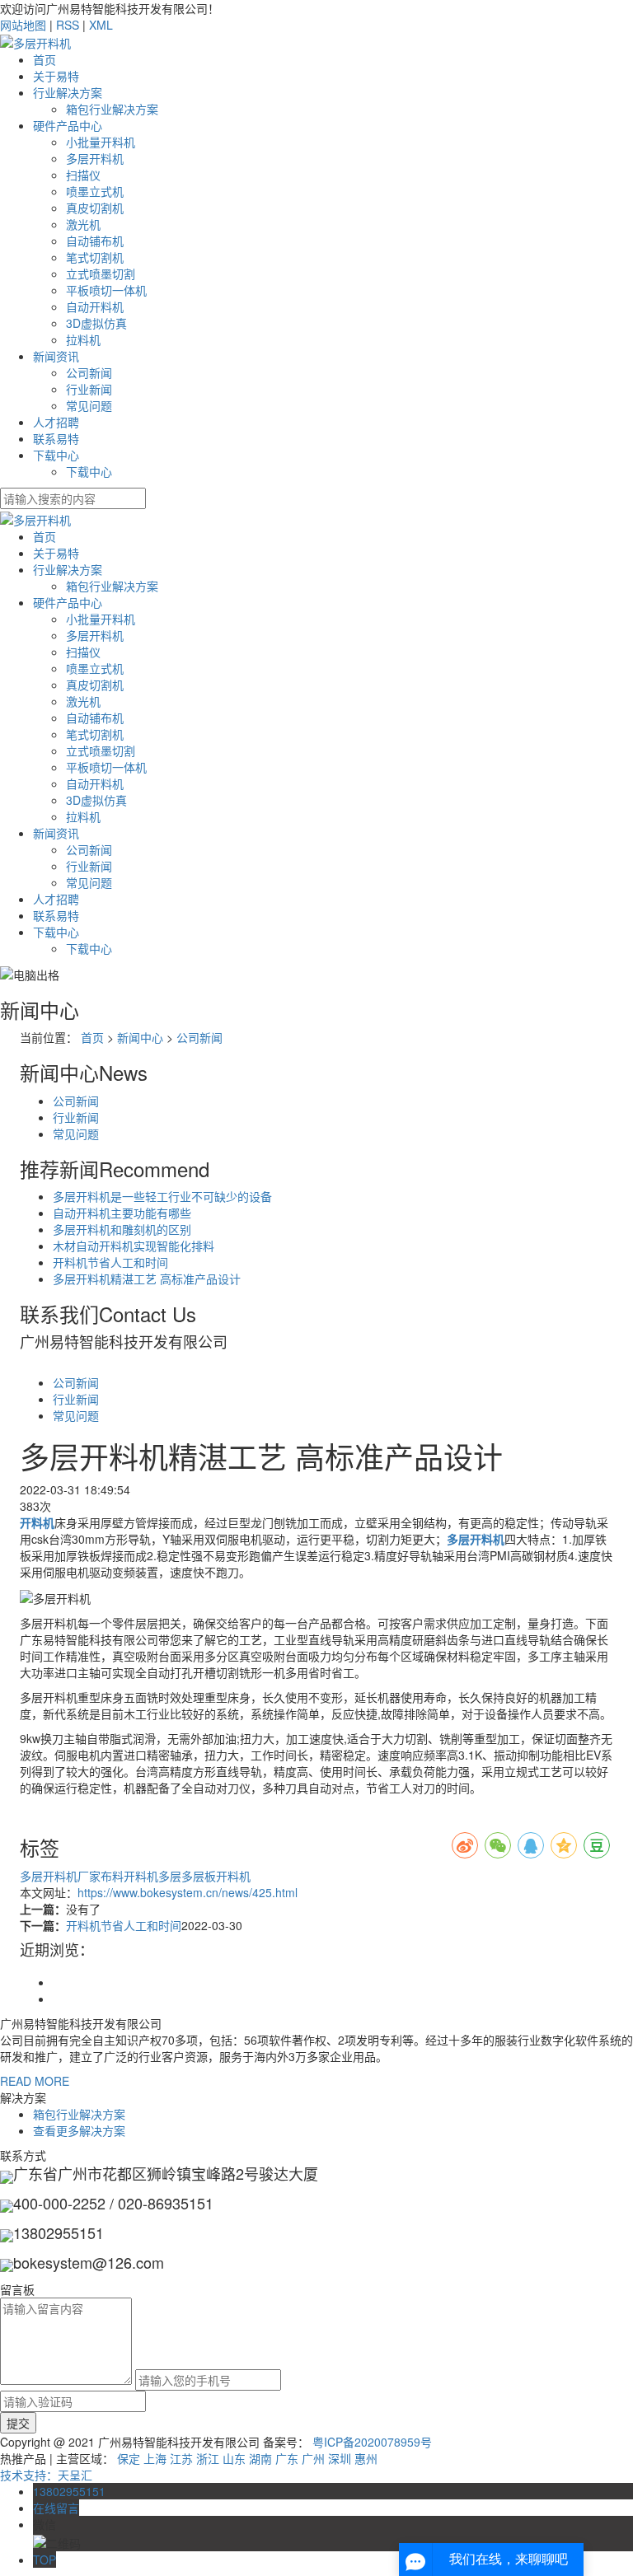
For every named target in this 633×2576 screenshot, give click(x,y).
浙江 (208, 2458)
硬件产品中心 (68, 125)
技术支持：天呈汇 (46, 2475)
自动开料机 (95, 306)
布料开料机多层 (141, 1876)
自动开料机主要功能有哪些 (122, 1213)
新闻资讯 (56, 356)
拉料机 (83, 339)
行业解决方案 (68, 92)
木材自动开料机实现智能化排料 (134, 1246)
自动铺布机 (95, 241)
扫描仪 (83, 175)
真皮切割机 (95, 208)
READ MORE (35, 2081)
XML (101, 25)
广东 (287, 2458)
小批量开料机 (101, 142)
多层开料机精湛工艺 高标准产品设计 (147, 1279)
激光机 (83, 224)
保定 (129, 2458)
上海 (155, 2458)
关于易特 (56, 76)
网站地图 (23, 25)
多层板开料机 (216, 1876)
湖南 (260, 2458)
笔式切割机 (95, 257)
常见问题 (89, 405)
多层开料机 (95, 158)
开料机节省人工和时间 (110, 1262)
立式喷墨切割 (101, 273)
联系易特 (56, 438)
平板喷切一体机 (106, 290)
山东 (234, 2458)
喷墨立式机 (95, 191)
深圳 (340, 2458)
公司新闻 (89, 372)
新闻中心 (140, 1037)
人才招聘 (56, 422)
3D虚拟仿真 (96, 323)
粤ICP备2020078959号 (372, 2442)
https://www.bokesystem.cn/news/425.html (188, 1892)
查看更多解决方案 (79, 2130)
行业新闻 (89, 389)
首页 (45, 59)
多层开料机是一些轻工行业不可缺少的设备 (162, 1196)
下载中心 (56, 455)
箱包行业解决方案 (112, 109)
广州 (313, 2458)
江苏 (181, 2458)
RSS (68, 25)
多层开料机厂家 (60, 1876)
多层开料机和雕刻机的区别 (122, 1229)
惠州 (366, 2458)
